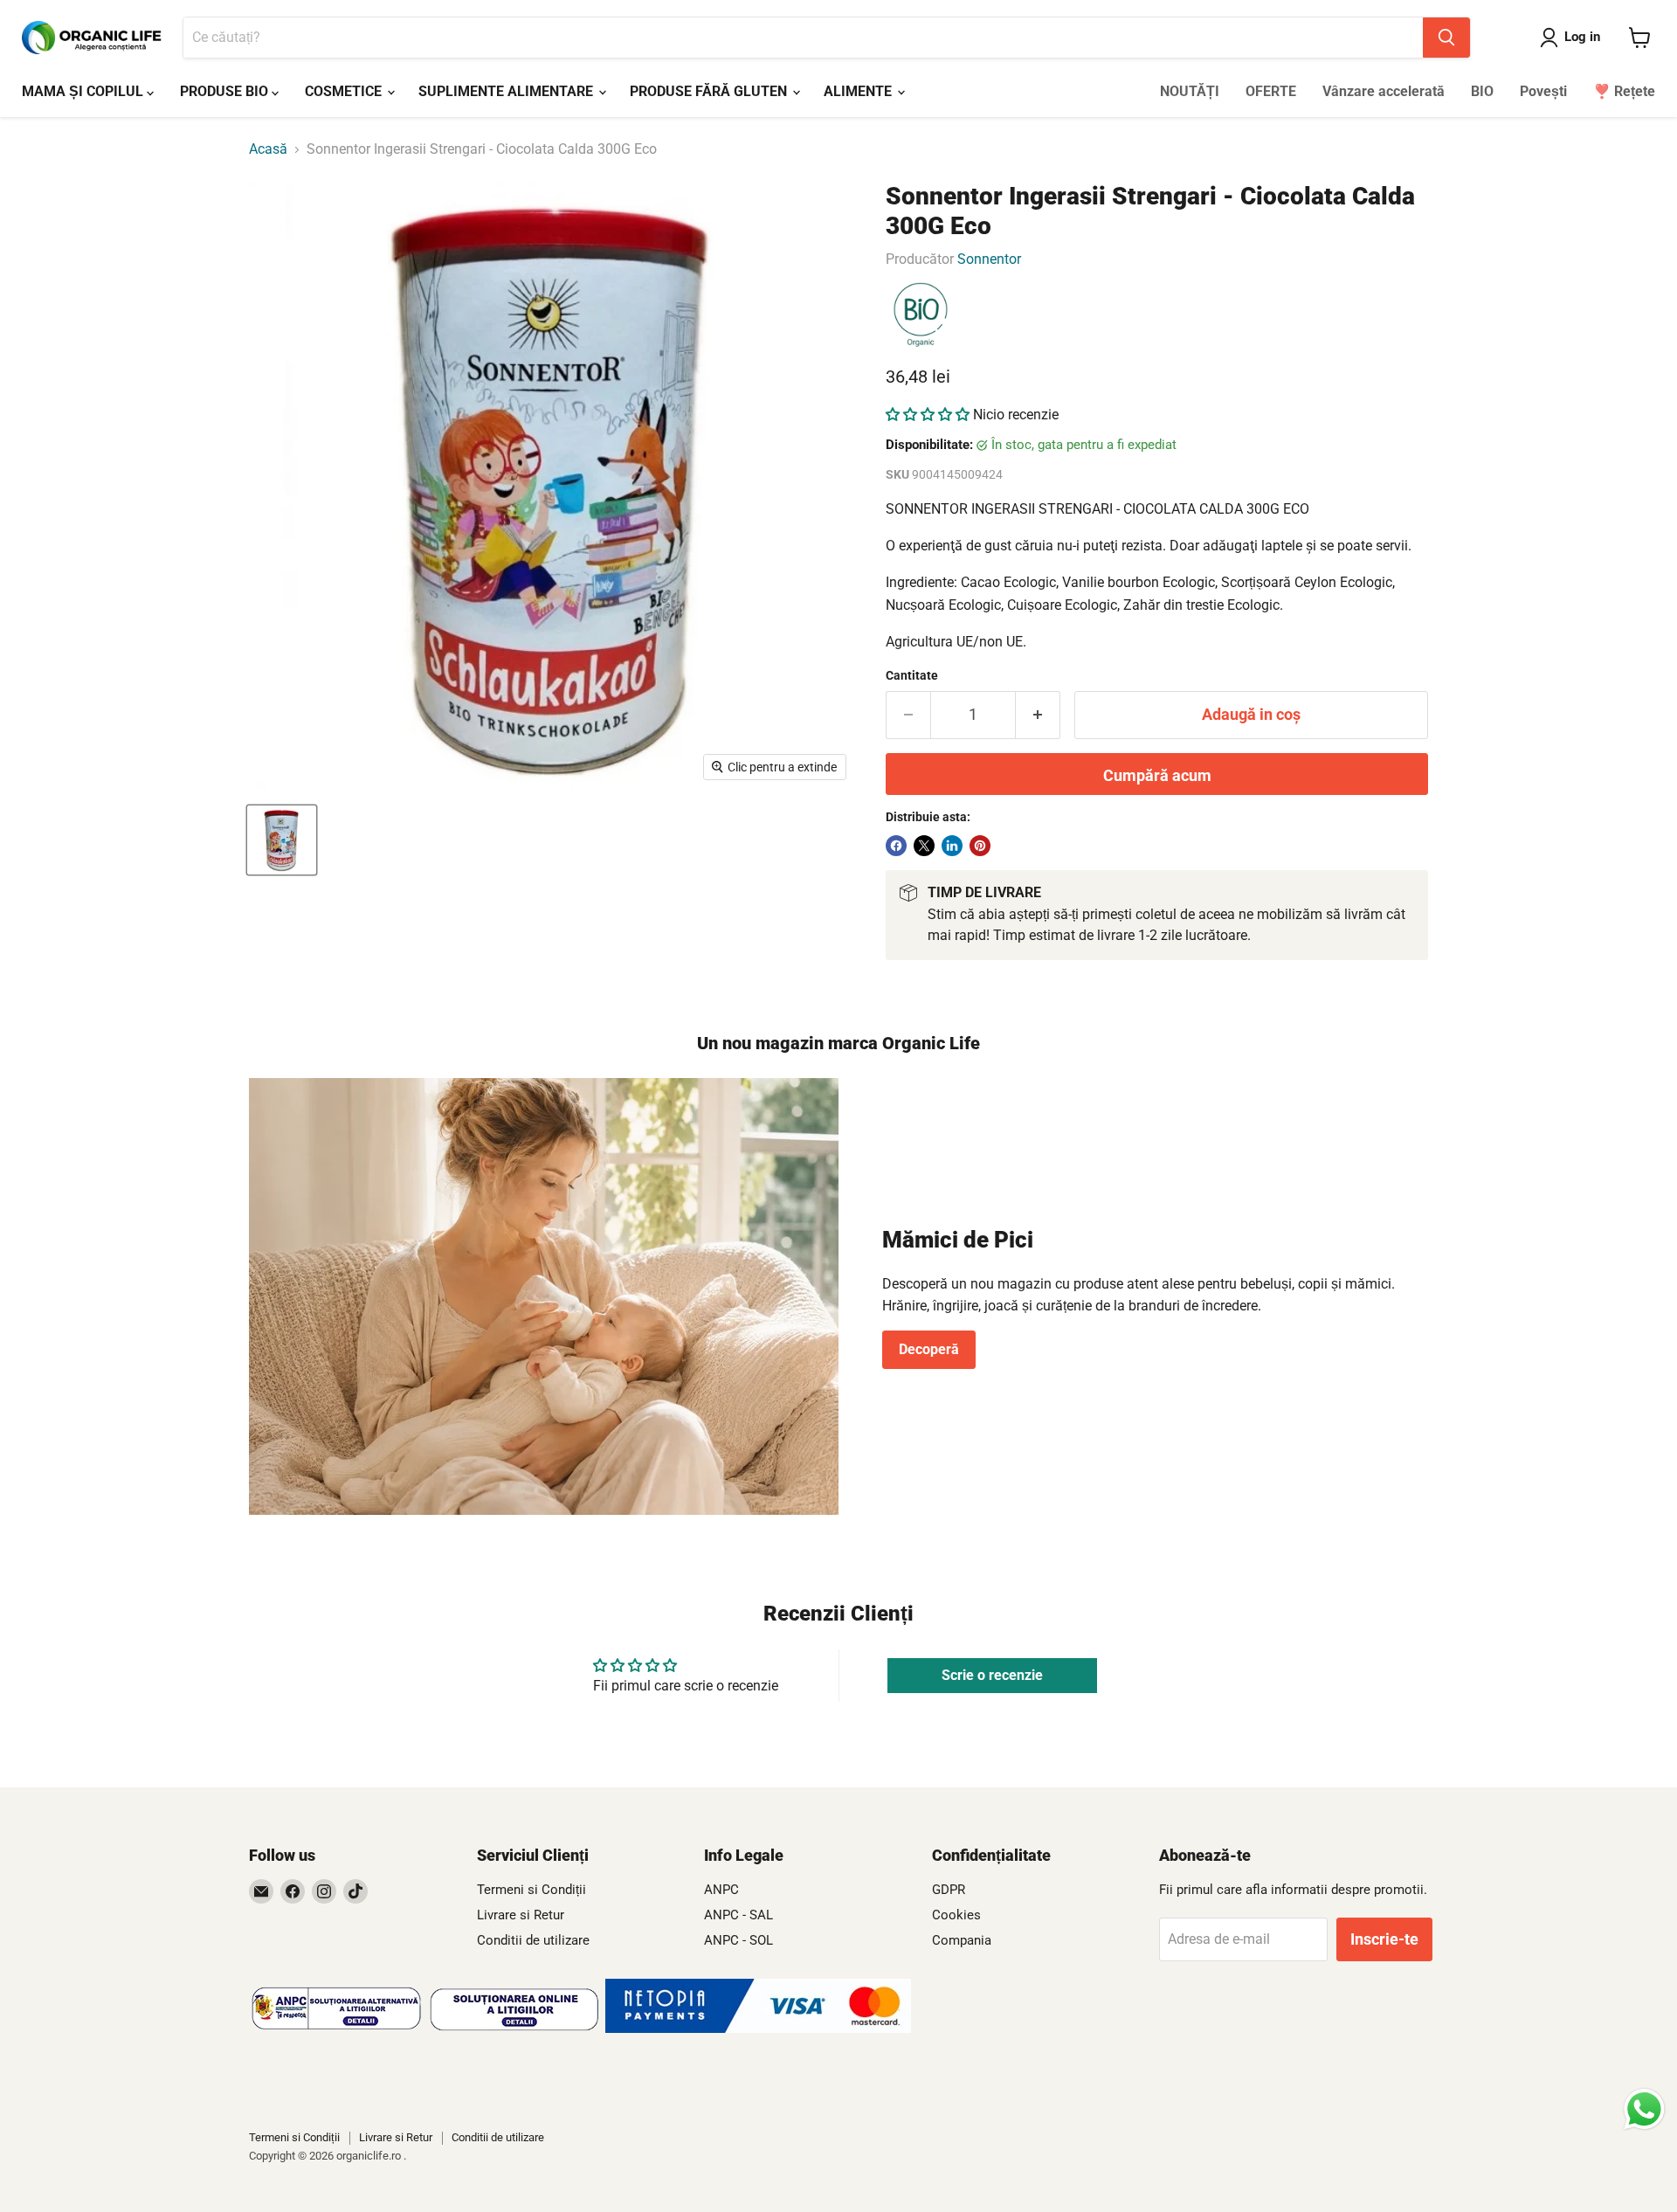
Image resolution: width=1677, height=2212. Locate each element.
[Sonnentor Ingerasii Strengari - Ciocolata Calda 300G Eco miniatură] (282, 840)
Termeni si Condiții (531, 1890)
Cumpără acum (1157, 775)
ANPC (721, 1890)
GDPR (949, 1890)
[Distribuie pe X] (924, 846)
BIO (1482, 91)
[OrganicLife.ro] (758, 2028)
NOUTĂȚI (1190, 91)
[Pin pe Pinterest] (980, 846)
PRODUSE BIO (226, 91)
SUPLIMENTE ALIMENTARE (507, 91)
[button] (928, 415)
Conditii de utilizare (533, 1940)
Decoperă (929, 1349)
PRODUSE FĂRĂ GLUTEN (710, 91)
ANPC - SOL (738, 1940)
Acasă (268, 149)
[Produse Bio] (921, 315)
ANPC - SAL (738, 1915)
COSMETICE (345, 91)
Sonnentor (989, 259)
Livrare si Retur (521, 1915)
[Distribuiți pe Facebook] (896, 846)
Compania (962, 1940)
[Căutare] (1446, 38)
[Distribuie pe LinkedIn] (952, 846)
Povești (1543, 91)
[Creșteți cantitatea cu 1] (1038, 715)
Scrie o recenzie (992, 1675)
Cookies (956, 1915)
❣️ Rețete (1624, 91)
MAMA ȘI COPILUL (84, 91)
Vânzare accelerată (1384, 91)
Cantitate (912, 675)
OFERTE (1271, 91)
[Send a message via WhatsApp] (1644, 2109)
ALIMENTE (859, 91)
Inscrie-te (1384, 1939)
